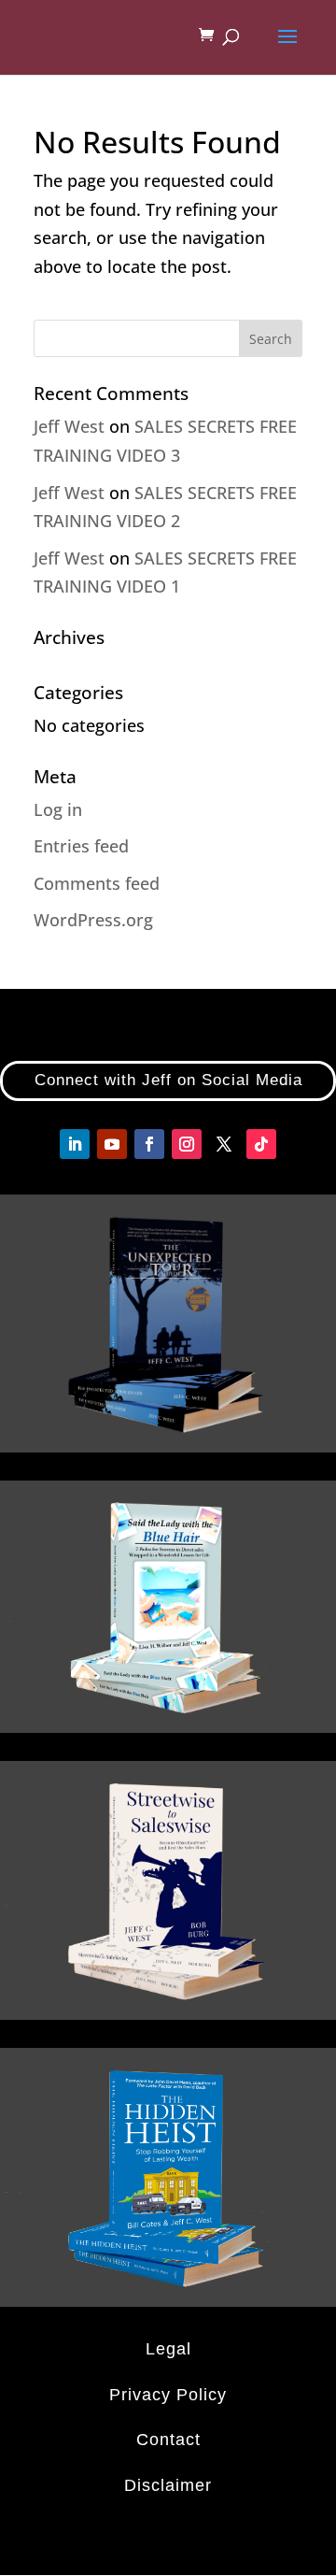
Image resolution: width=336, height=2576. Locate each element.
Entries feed (81, 846)
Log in (58, 809)
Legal (168, 2349)
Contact (168, 2440)
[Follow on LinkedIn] (75, 1144)
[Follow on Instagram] (187, 1144)
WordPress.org (93, 920)
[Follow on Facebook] (149, 1144)
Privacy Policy (168, 2395)
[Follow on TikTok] (261, 1144)
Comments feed (97, 883)
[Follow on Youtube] (112, 1144)
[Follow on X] (224, 1144)
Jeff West (69, 426)
